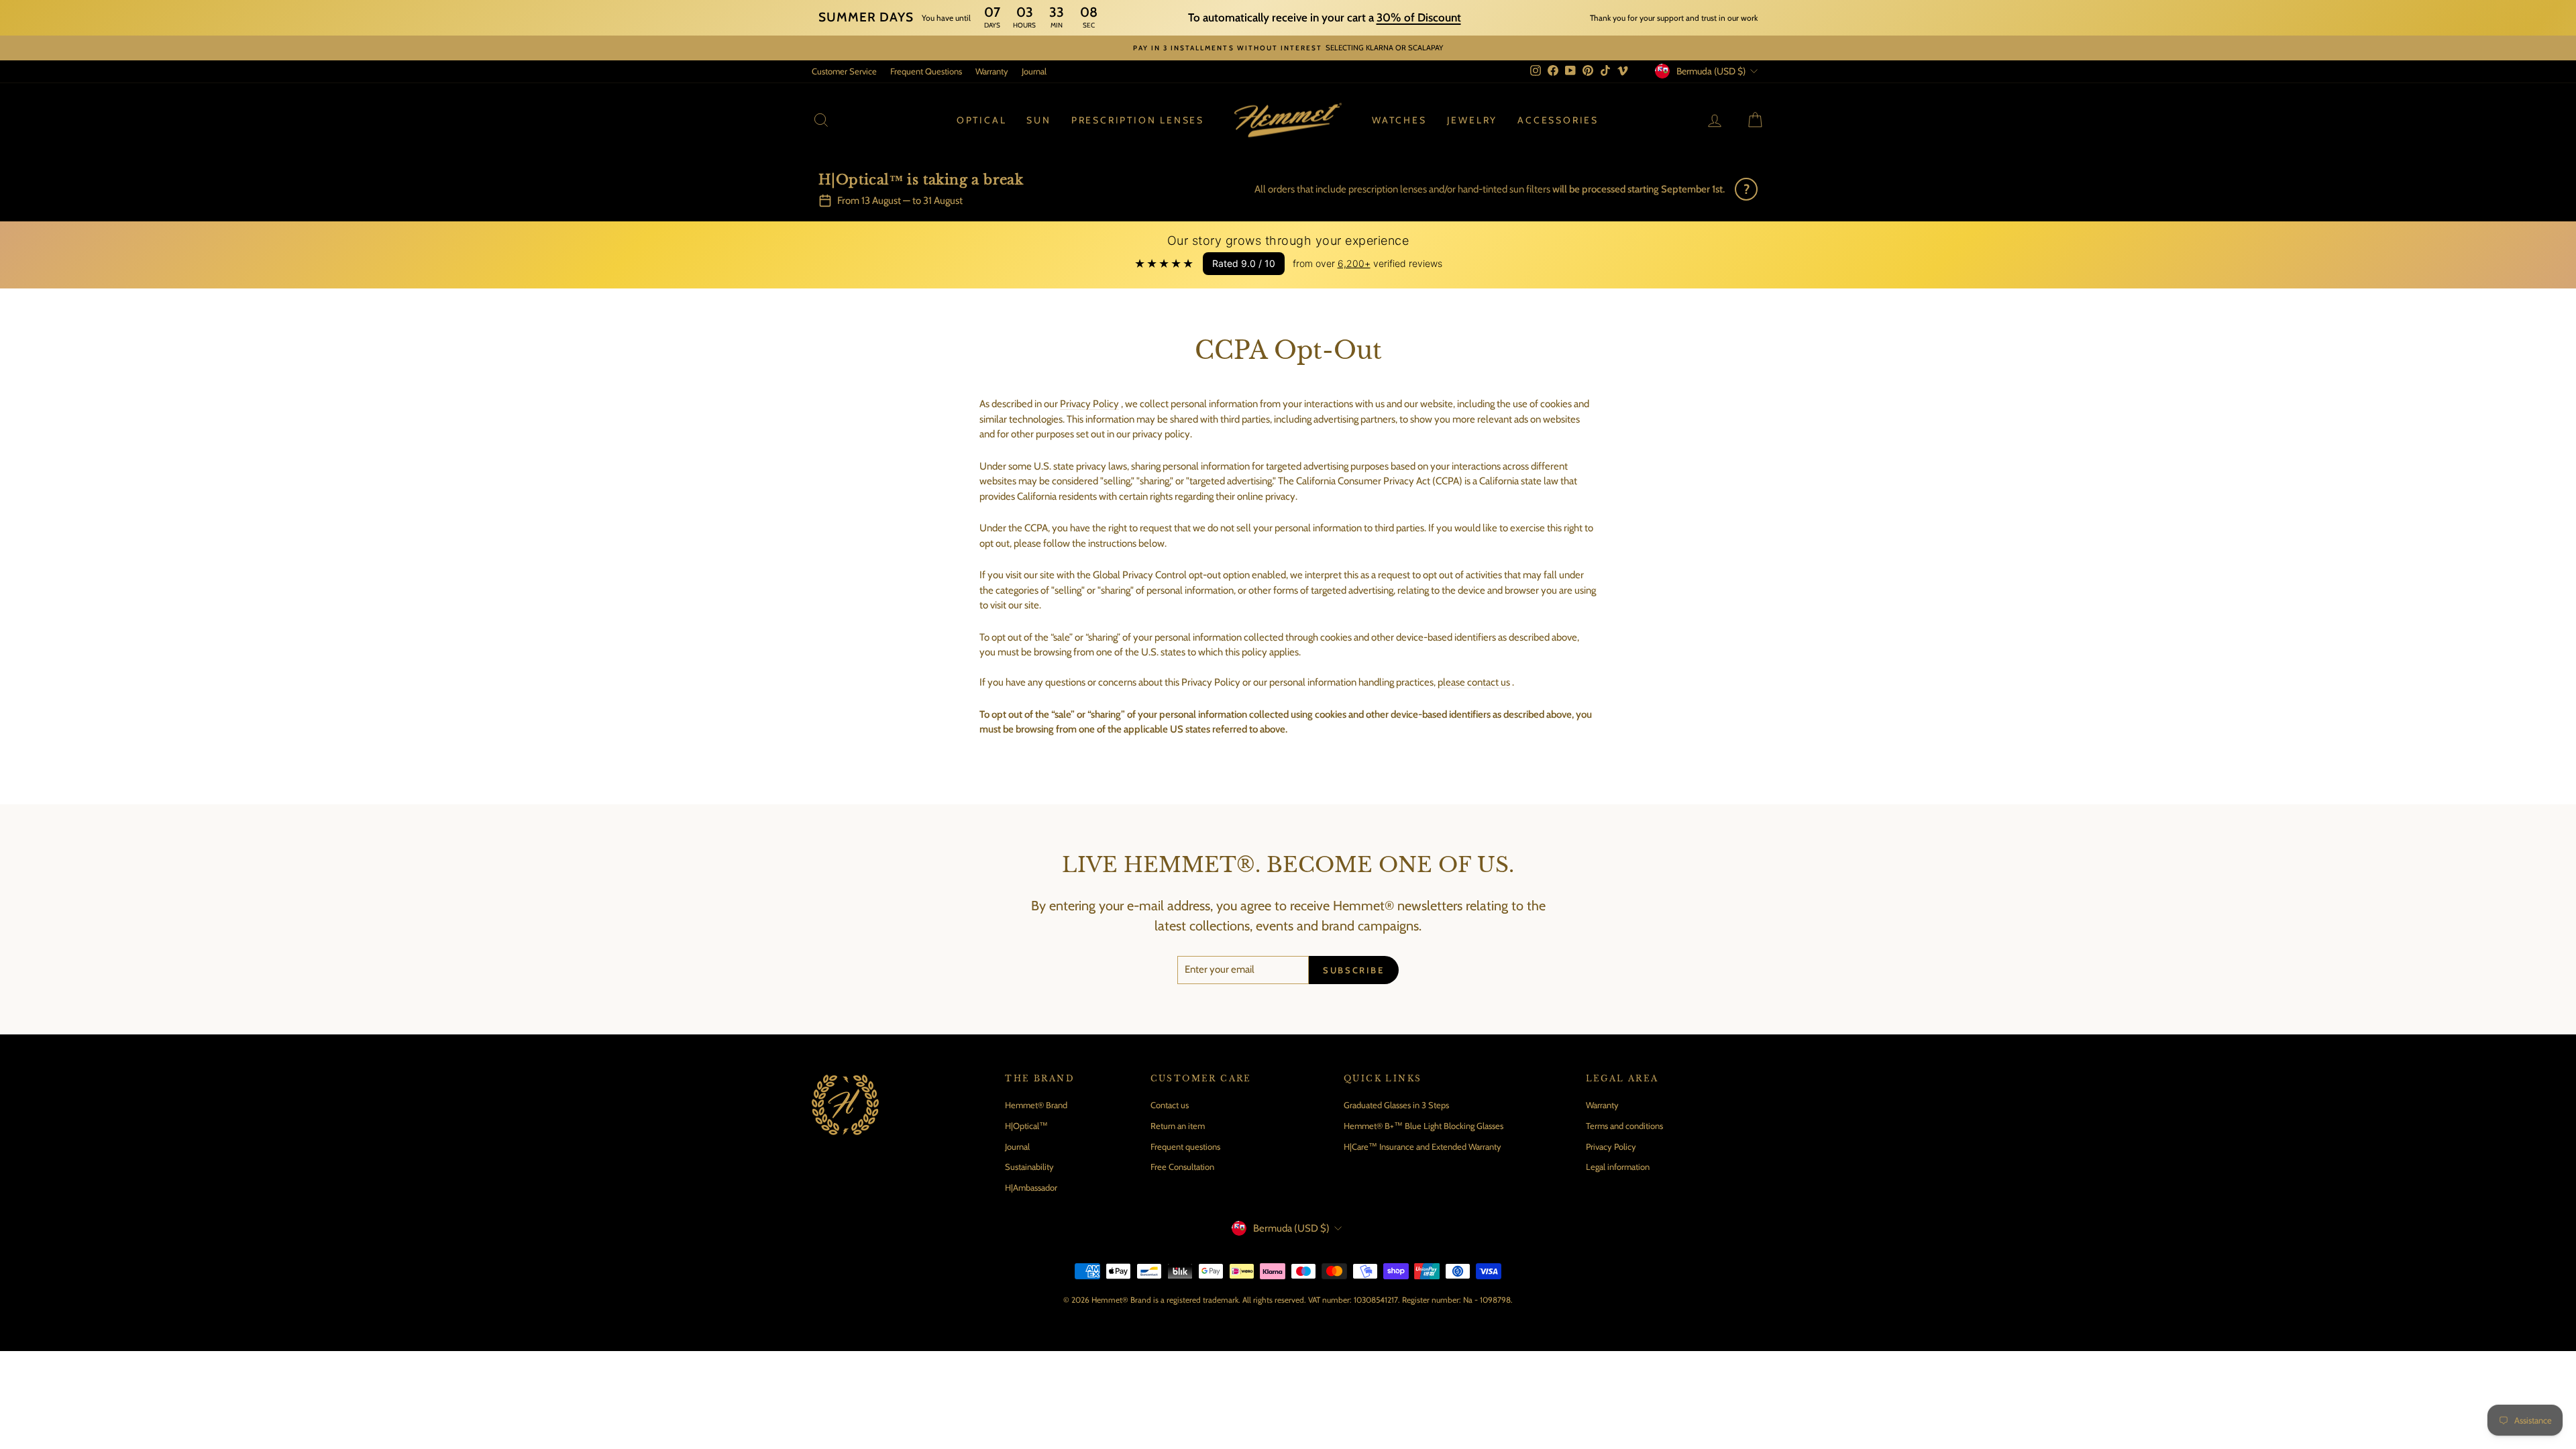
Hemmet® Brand (1036, 1105)
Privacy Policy (1089, 404)
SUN (1038, 120)
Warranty (992, 71)
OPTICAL (982, 120)
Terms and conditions (1624, 1126)
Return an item (1178, 1126)
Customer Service (844, 71)
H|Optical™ (1026, 1126)
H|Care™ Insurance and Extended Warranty (1423, 1146)
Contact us (1170, 1105)
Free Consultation (1182, 1167)
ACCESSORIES (1558, 120)
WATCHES (1399, 120)
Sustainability (1029, 1167)
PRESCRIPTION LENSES (1138, 120)
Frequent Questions (926, 71)
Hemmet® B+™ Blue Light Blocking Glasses (1424, 1126)
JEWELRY (1472, 120)
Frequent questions (1185, 1146)
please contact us (1474, 682)
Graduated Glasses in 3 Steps (1396, 1105)
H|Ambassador (1031, 1187)
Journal (1034, 71)
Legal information (1618, 1167)
